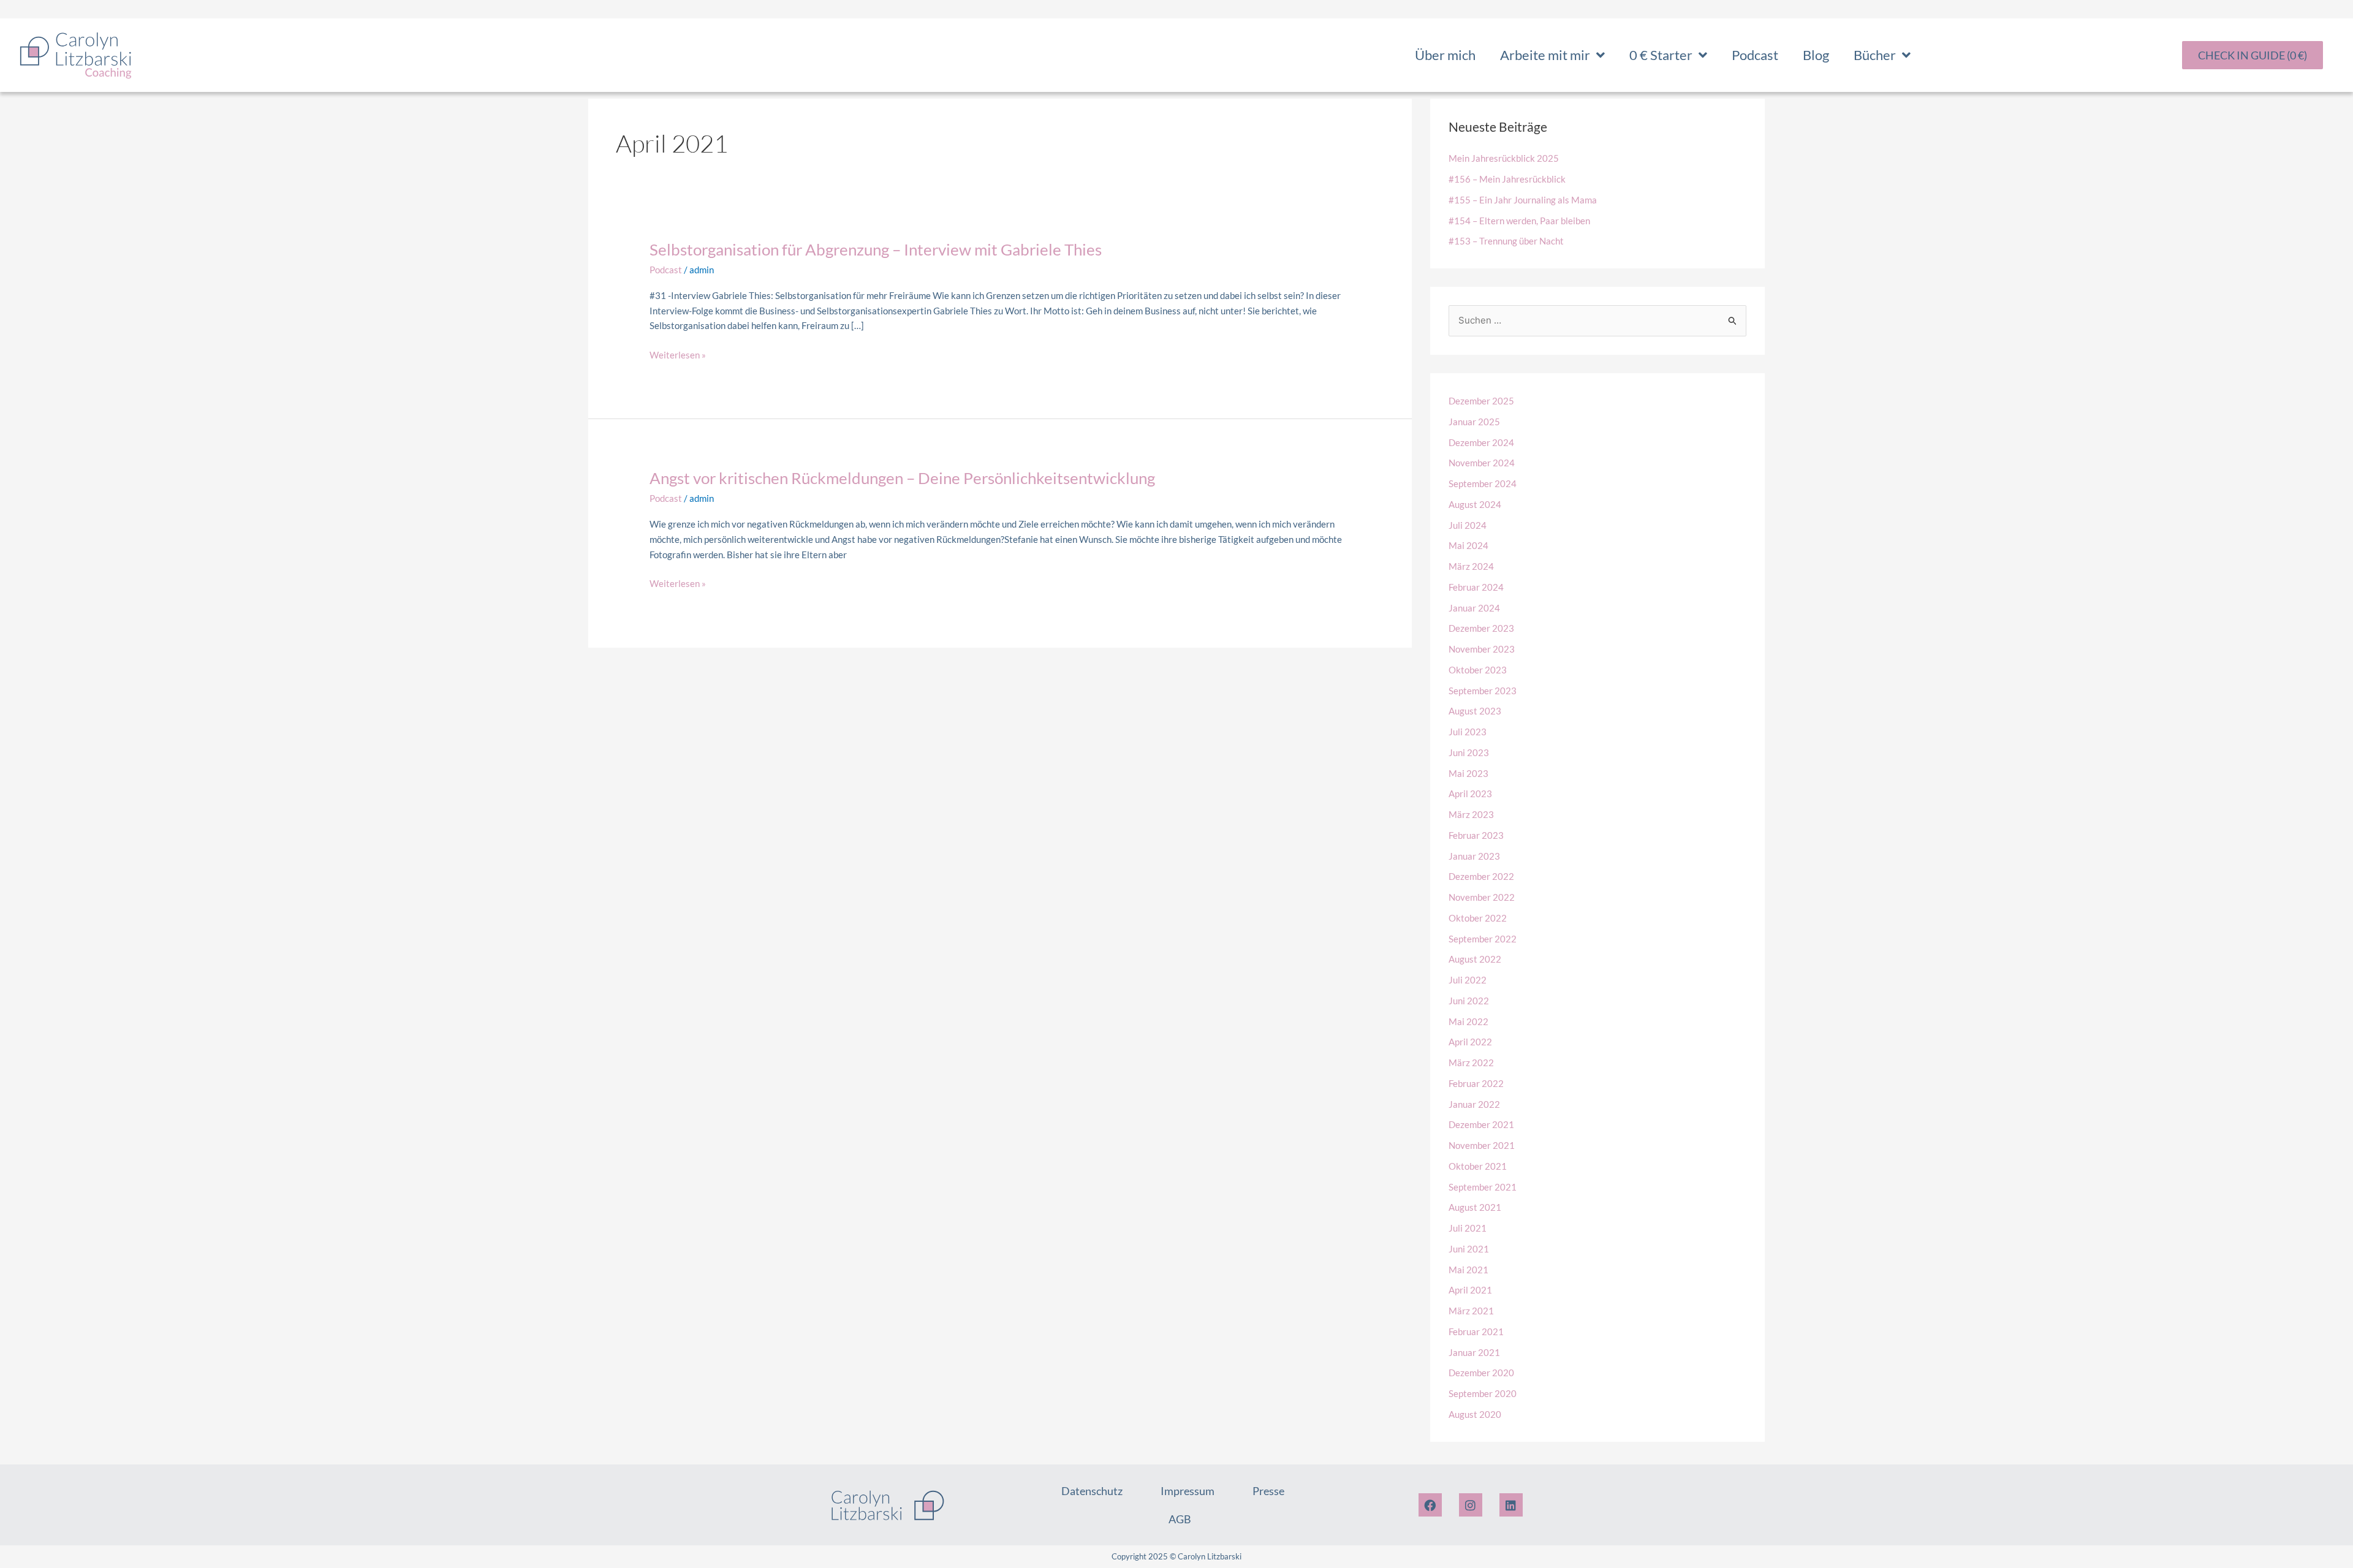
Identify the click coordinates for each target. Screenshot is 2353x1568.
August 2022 (1475, 959)
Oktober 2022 (1478, 918)
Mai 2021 (1468, 1270)
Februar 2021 (1476, 1331)
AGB (1180, 1519)
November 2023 (1482, 649)
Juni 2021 (1469, 1249)
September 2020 (1483, 1393)
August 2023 (1475, 711)
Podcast (1755, 55)
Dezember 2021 (1481, 1124)
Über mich (1445, 55)
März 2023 (1471, 814)
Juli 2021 (1468, 1228)
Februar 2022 (1476, 1083)
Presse (1268, 1491)
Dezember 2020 (1481, 1373)
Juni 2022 (1469, 1001)
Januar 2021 (1474, 1352)
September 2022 (1483, 939)
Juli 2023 (1468, 732)
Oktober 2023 (1478, 670)
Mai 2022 (1468, 1021)
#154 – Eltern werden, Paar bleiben (1519, 221)
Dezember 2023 (1481, 628)
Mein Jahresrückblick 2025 (1504, 158)
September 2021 (1483, 1187)
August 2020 (1475, 1414)
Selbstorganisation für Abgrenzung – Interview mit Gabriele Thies (876, 249)
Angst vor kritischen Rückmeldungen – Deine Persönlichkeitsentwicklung (902, 478)
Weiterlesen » (678, 354)
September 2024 (1483, 483)
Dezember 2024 (1481, 442)
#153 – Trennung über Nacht (1506, 241)
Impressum (1188, 1491)
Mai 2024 (1468, 545)
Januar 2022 (1474, 1104)
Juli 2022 (1468, 980)
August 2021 (1475, 1207)
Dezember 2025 (1481, 401)
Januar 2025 (1474, 422)
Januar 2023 (1474, 856)
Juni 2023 (1469, 752)
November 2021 (1482, 1145)
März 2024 (1471, 566)
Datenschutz (1092, 1491)
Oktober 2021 (1478, 1166)
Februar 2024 (1476, 587)
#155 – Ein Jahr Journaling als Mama (1523, 200)
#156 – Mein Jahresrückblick (1507, 179)
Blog (1816, 55)
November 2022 (1482, 897)
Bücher (1875, 55)
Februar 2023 (1476, 835)
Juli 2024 (1468, 525)
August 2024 (1475, 504)
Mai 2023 (1468, 773)
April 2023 (1470, 793)
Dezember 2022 (1481, 876)
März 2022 (1471, 1062)
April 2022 (1470, 1042)
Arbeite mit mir (1545, 55)
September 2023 (1483, 691)
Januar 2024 (1474, 608)
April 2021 (1470, 1290)
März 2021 (1471, 1311)
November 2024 (1482, 463)
